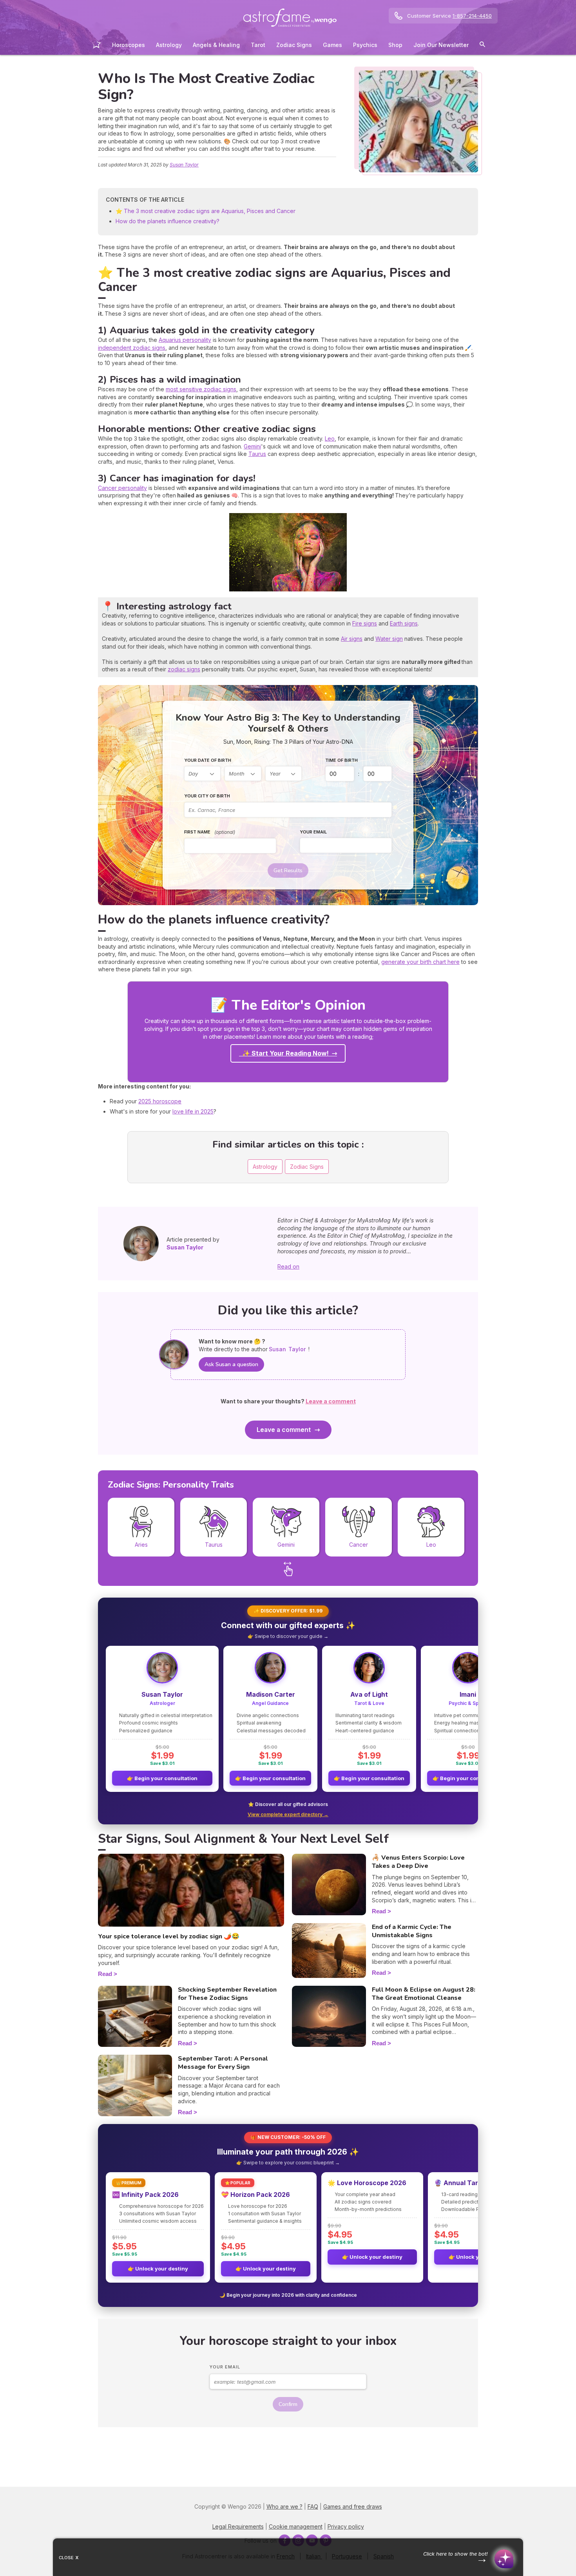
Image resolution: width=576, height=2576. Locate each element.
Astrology (169, 45)
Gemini (252, 446)
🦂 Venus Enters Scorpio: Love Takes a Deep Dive (418, 1862)
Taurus (257, 454)
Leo (330, 438)
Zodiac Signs (294, 45)
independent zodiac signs (132, 348)
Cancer (359, 1545)
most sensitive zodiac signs (201, 389)
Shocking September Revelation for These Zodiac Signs (227, 1994)
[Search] (482, 46)
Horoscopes (129, 45)
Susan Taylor (184, 165)
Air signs (352, 639)
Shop (395, 45)
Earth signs (404, 623)
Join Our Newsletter (441, 45)
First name (210, 832)
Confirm (288, 2404)
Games (332, 45)
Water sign (389, 639)
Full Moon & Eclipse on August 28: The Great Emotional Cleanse (424, 1994)
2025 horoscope (160, 1101)
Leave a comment (284, 1430)
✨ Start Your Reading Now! (285, 1053)
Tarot (258, 45)
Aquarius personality (185, 340)
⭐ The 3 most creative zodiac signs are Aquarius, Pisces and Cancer (206, 211)
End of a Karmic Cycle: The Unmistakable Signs (412, 1931)
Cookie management (296, 2526)
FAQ (313, 2506)
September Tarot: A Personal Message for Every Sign (223, 2063)
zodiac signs (184, 669)
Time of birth (341, 760)
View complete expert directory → (288, 1814)
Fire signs (365, 623)
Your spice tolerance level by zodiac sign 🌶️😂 (169, 1936)
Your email (313, 832)
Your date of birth (208, 760)
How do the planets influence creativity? (168, 221)
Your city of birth (207, 796)
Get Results (288, 870)
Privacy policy (346, 2526)
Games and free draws (353, 2506)
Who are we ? (284, 2506)
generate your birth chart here (420, 962)
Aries (141, 1545)
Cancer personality (122, 488)
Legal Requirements (238, 2526)
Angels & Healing (216, 45)
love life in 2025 (193, 1111)
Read (105, 1974)
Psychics (365, 45)
